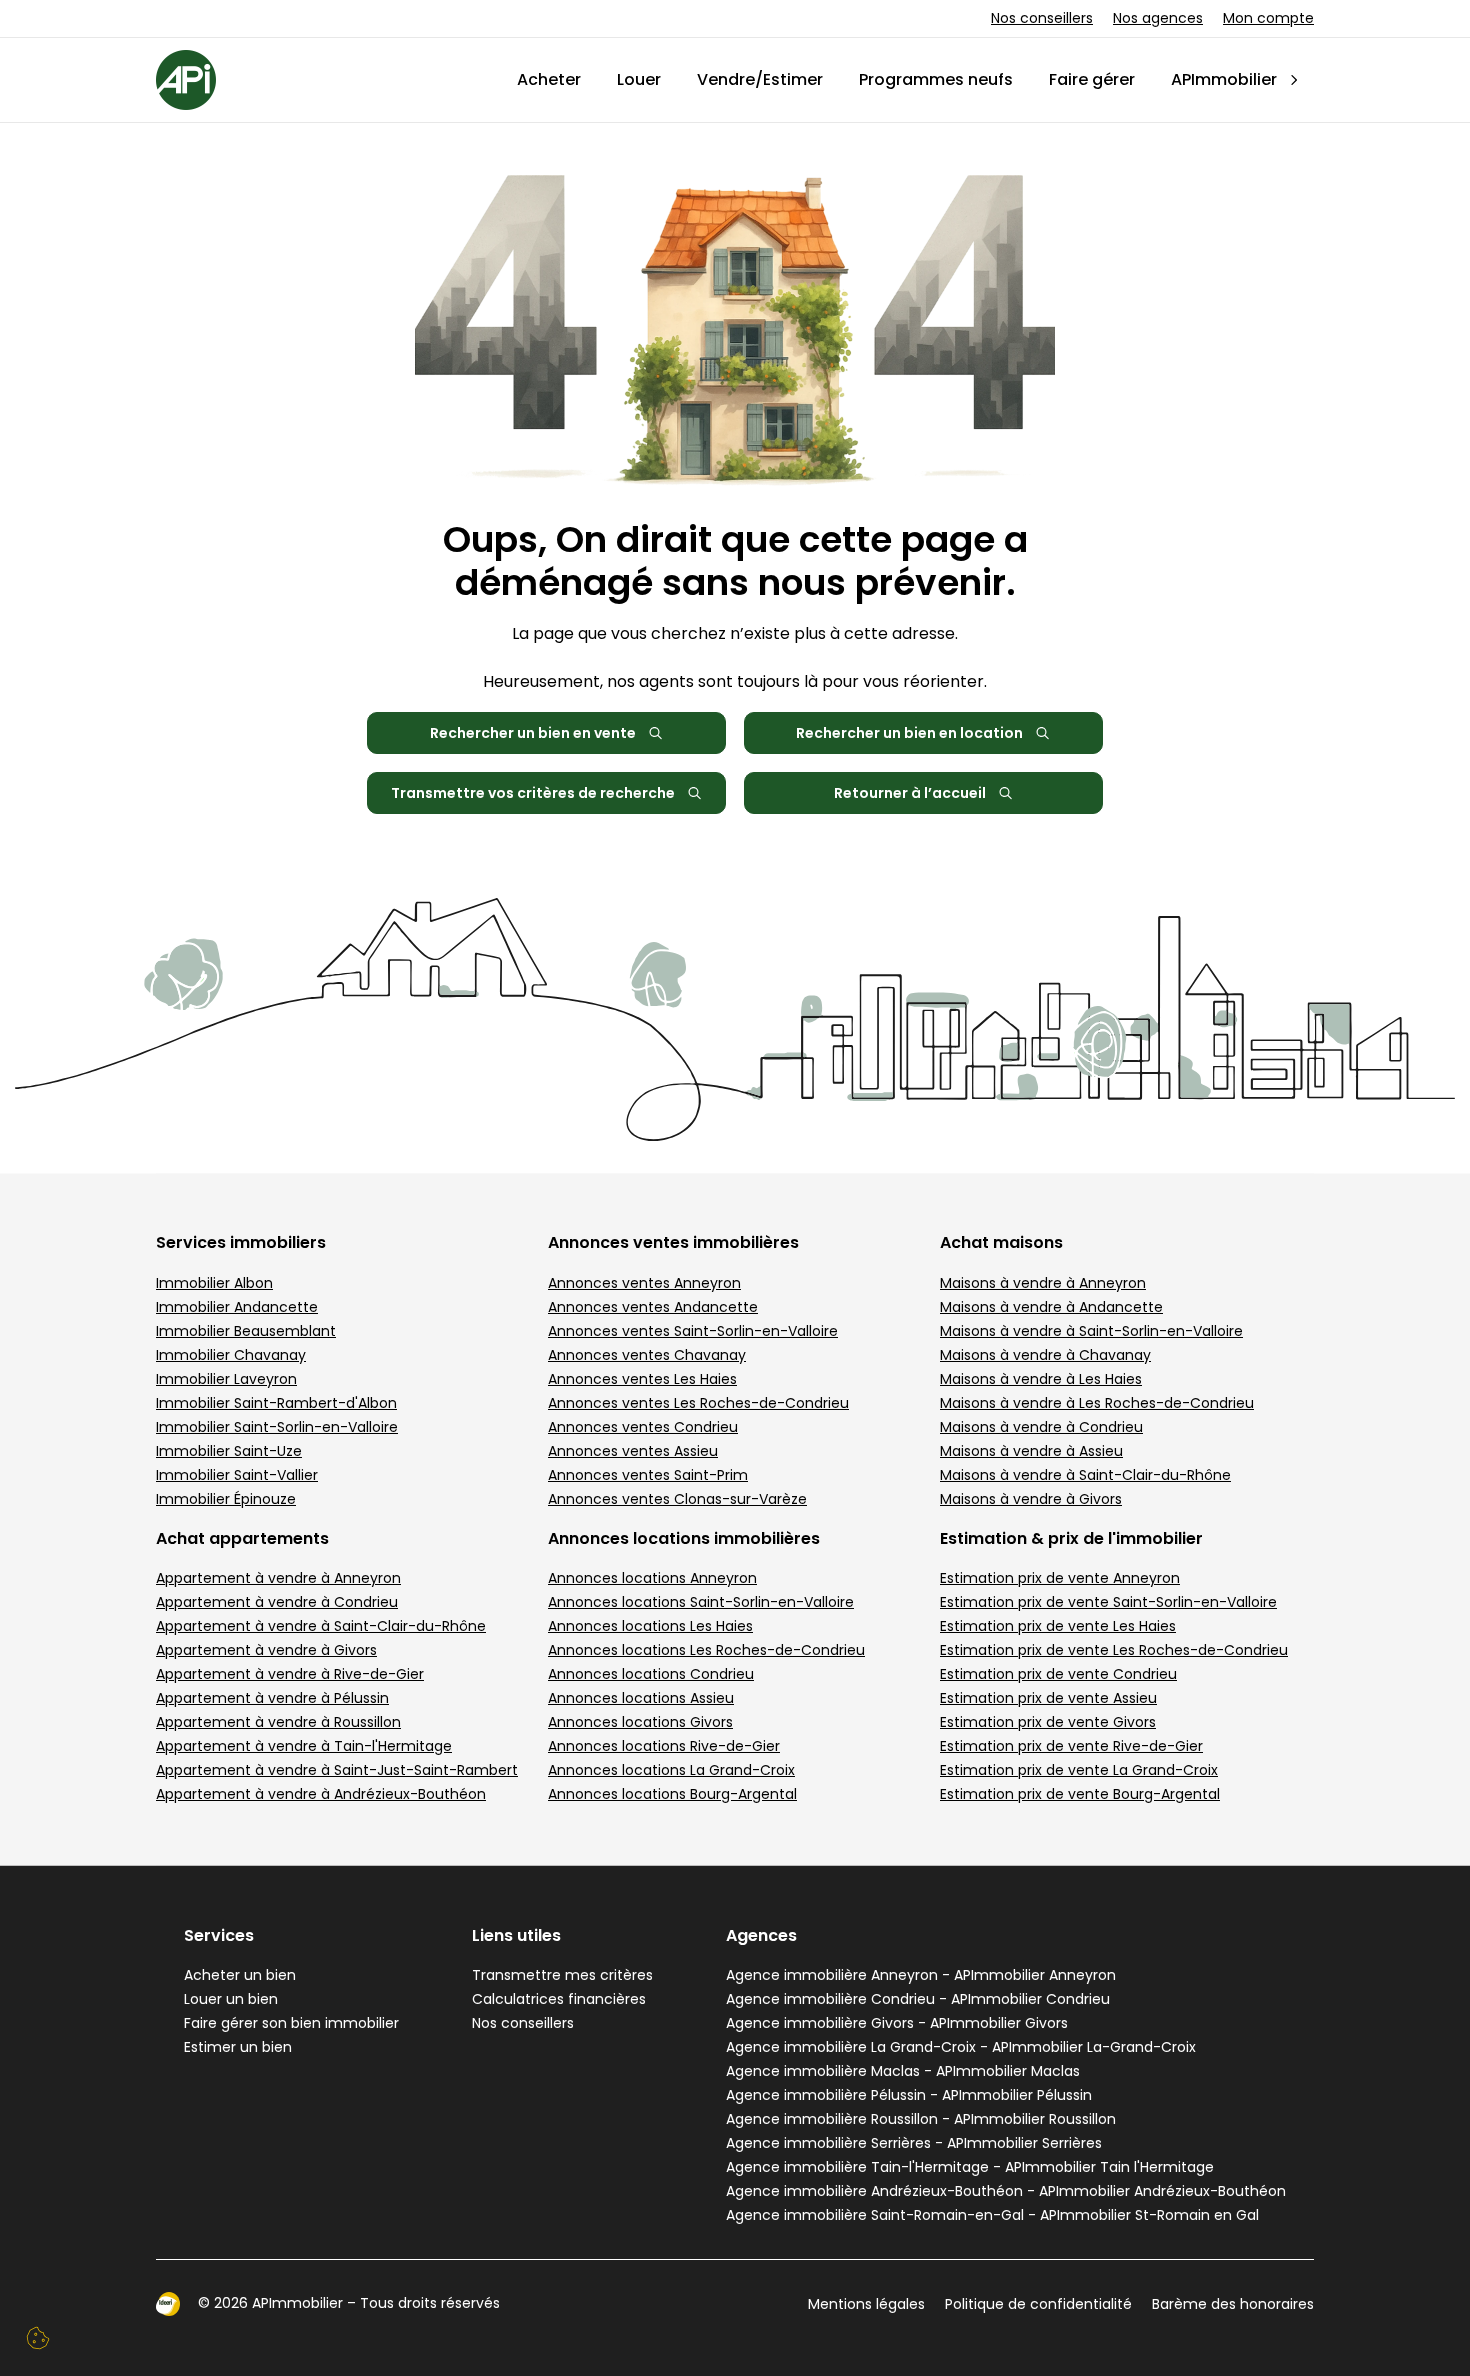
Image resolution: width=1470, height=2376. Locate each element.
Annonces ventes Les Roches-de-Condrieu (698, 1403)
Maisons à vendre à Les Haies (1041, 1379)
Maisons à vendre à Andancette (1051, 1307)
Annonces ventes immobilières (673, 1242)
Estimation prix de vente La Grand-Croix (1079, 1770)
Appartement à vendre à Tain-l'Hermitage (304, 1746)
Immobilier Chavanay (231, 1355)
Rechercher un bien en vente (533, 733)
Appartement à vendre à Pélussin (272, 1698)
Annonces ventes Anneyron (644, 1283)
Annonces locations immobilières (684, 1538)
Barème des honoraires (1233, 2304)
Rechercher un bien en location (909, 733)
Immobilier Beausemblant (246, 1331)
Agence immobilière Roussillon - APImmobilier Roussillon (921, 2119)
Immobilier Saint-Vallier (237, 1475)
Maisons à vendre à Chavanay (1045, 1355)
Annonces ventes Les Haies (642, 1379)
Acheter (549, 79)
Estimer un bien (238, 2047)
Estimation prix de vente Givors (1048, 1722)
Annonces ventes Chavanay (647, 1355)
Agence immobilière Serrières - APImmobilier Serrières (914, 2143)
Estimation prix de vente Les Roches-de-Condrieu (1114, 1650)
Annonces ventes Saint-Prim (648, 1475)
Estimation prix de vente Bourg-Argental (1080, 1794)
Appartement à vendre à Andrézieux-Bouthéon (321, 1794)
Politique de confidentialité (1038, 2304)
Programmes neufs (936, 79)
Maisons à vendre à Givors (1031, 1499)
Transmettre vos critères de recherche (533, 793)
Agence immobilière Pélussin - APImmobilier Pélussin (909, 2095)
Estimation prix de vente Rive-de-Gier (1071, 1746)
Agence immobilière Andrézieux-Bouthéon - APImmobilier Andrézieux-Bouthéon (1006, 2191)
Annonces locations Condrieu (651, 1674)
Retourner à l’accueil (910, 793)
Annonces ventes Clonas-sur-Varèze (677, 1499)
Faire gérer (1092, 79)
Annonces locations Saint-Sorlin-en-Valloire (701, 1602)
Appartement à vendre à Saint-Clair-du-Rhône (321, 1626)
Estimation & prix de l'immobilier (1071, 1538)
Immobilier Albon (214, 1283)
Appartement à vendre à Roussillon (278, 1722)
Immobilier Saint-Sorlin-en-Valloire (277, 1427)
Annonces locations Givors (640, 1722)
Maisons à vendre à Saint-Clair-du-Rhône (1085, 1475)
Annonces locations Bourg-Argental (672, 1794)
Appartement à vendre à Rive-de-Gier (290, 1674)
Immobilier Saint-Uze (229, 1451)
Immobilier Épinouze (226, 1499)
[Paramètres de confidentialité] (38, 2338)
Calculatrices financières (559, 1999)
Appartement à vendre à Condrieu (277, 1602)
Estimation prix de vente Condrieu (1058, 1674)
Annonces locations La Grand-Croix (671, 1770)
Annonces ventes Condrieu (643, 1427)
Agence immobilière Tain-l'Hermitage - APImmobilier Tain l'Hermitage (970, 2167)
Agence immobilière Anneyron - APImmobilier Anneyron (921, 1975)
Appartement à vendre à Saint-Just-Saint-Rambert (337, 1770)
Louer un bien (231, 1999)
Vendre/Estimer (760, 79)
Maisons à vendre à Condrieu (1041, 1427)
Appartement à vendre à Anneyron (278, 1578)
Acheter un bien (240, 1975)
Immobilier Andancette (237, 1307)
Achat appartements (242, 1538)
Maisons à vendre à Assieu (1031, 1451)
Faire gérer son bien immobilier (291, 2023)
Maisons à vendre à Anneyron (1043, 1283)
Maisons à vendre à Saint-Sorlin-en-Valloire (1091, 1331)
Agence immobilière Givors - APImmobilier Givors (897, 2023)
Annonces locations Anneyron (652, 1578)
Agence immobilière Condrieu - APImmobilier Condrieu (918, 1999)
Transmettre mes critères (562, 1975)
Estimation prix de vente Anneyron (1060, 1578)
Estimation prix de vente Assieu (1048, 1698)
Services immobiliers (241, 1242)
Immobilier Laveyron (226, 1379)
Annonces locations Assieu (641, 1698)
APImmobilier (1224, 79)
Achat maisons (1001, 1242)
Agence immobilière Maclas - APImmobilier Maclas (903, 2071)
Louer (639, 79)
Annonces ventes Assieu (633, 1451)
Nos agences (1158, 18)
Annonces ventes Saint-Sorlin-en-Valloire (693, 1331)
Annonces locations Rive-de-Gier (664, 1746)
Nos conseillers (1042, 18)
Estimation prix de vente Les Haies (1058, 1626)
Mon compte (1268, 18)
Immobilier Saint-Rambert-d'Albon (276, 1403)
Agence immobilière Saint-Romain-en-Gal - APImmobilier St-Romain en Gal (992, 2215)
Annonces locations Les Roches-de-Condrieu (706, 1650)
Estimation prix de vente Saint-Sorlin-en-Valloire (1108, 1602)
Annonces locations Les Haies (650, 1626)
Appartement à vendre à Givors (266, 1650)
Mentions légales (866, 2304)
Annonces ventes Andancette (653, 1307)
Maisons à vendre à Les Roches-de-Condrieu (1097, 1403)
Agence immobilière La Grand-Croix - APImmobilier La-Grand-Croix (961, 2047)
